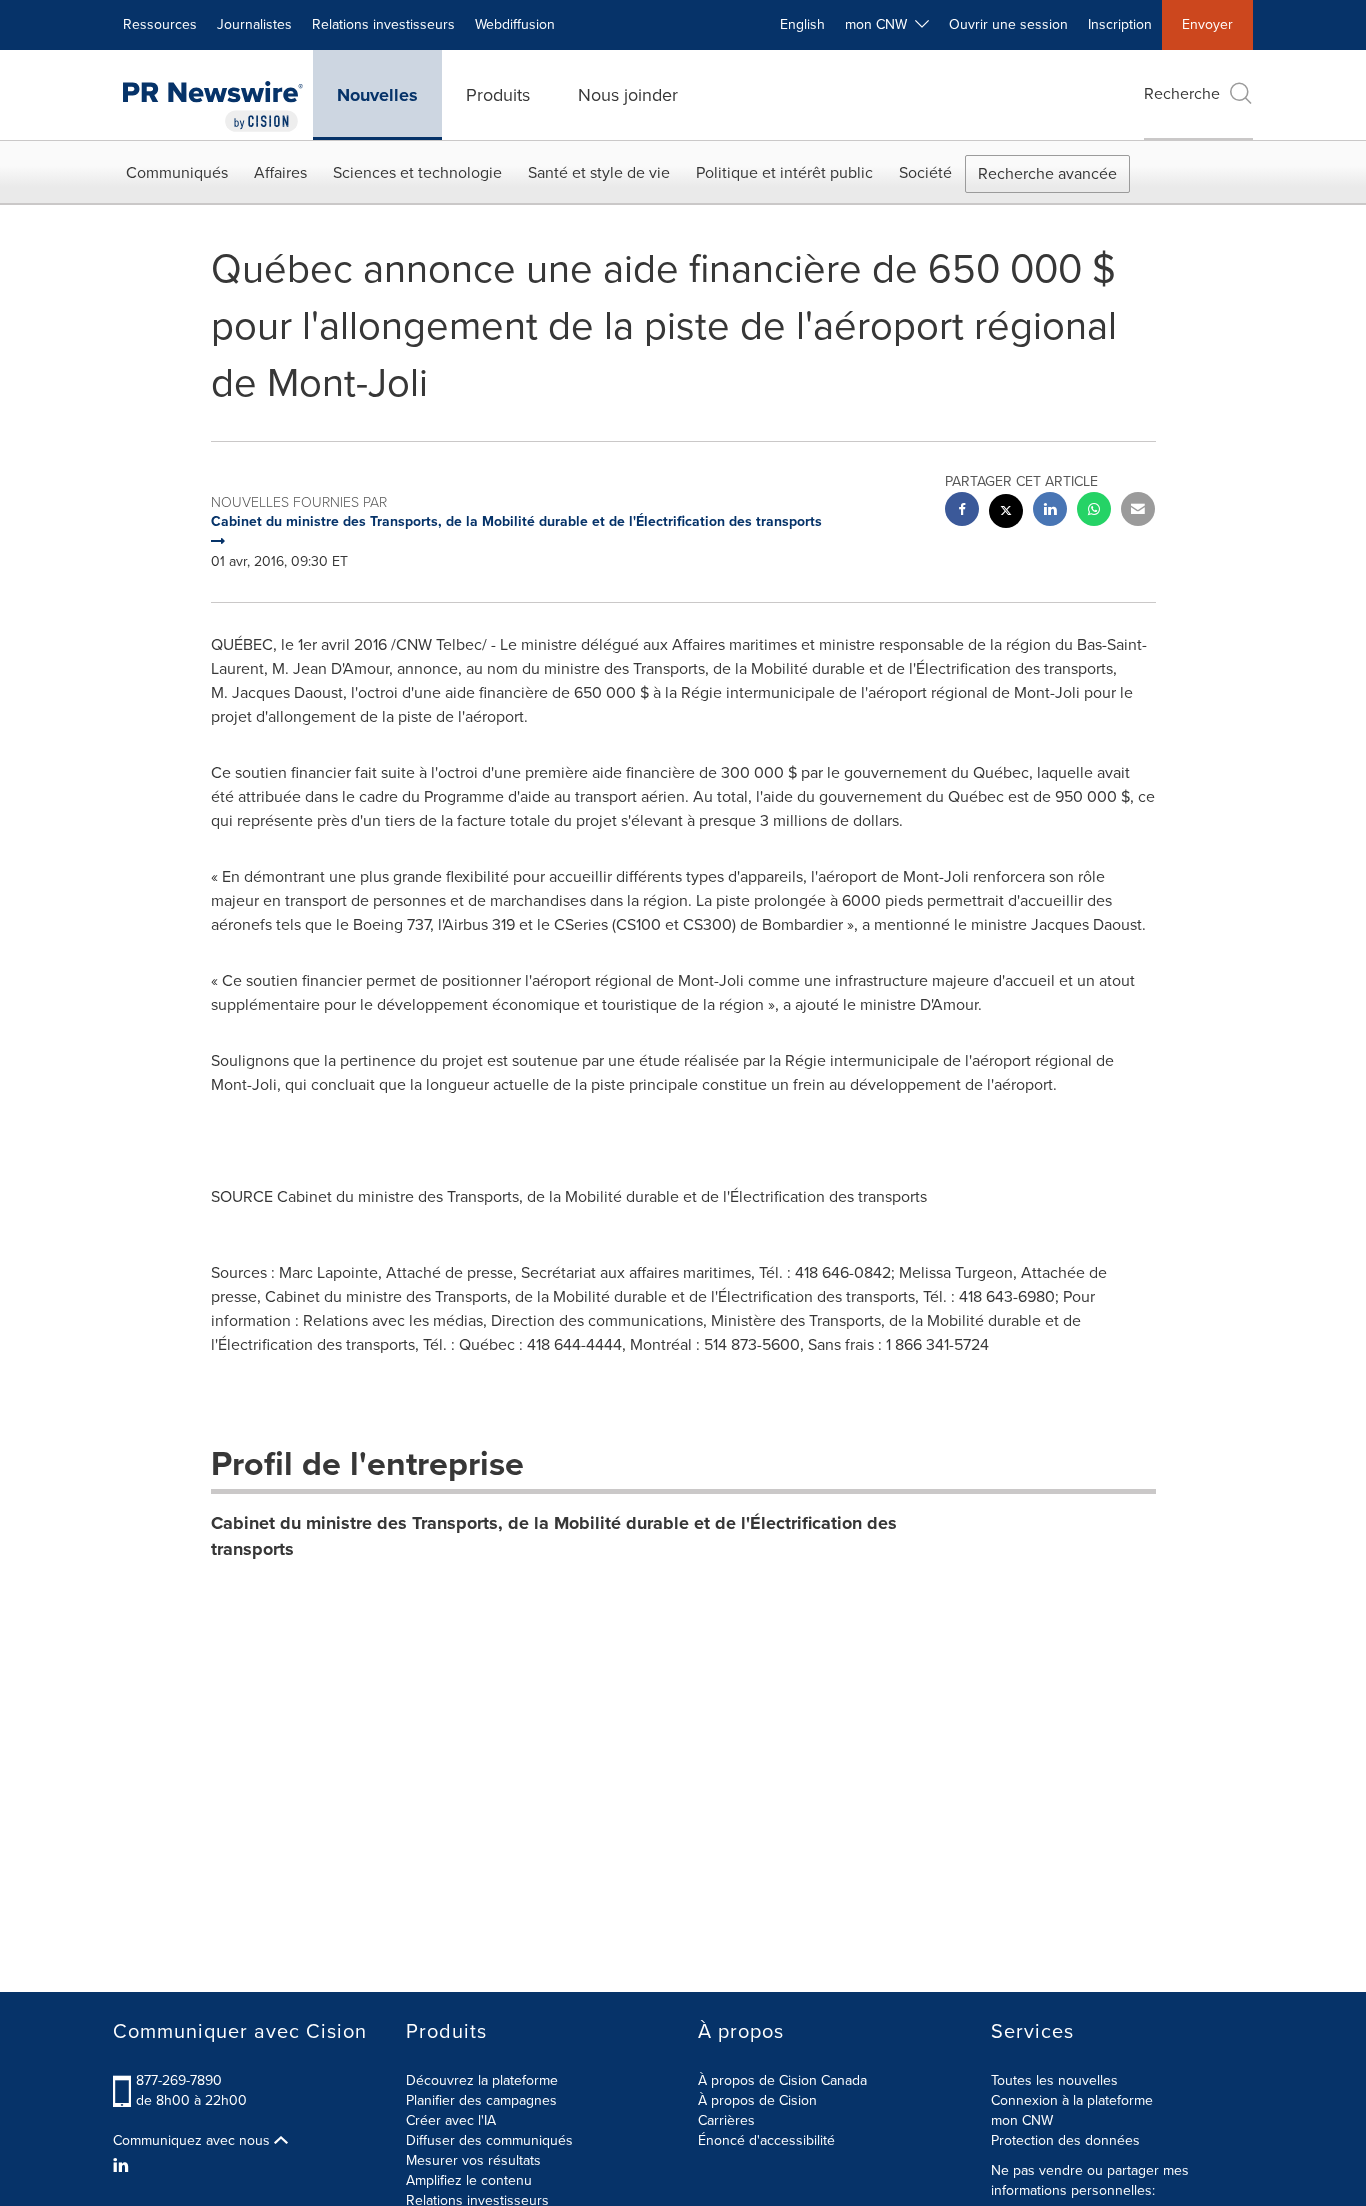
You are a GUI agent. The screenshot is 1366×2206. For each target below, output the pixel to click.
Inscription (1120, 24)
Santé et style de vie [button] (599, 172)
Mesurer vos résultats (473, 2160)
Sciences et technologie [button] (417, 172)
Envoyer (1207, 24)
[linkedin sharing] (1050, 511)
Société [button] (925, 172)
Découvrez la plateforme (482, 2080)
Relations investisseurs (383, 24)
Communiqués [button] (177, 172)
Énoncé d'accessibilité (766, 2140)
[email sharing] (1138, 511)
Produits (498, 95)
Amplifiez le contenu (469, 2180)
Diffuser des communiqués (489, 2140)
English (802, 24)
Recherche (1182, 93)
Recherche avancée (1047, 173)
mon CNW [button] (880, 24)
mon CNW (1022, 2120)
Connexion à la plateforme (1072, 2100)
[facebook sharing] (962, 511)
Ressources (160, 24)
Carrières (726, 2120)
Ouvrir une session (1008, 24)
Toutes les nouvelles (1054, 2080)
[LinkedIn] (123, 2166)
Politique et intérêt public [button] (784, 172)
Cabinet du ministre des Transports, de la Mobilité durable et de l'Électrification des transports (554, 1536)
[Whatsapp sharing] (1094, 511)
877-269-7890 (179, 2080)
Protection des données (1065, 2140)
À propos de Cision (757, 2100)
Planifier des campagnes (481, 2100)
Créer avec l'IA (451, 2120)
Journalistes (254, 24)
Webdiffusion (515, 24)
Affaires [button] (280, 172)
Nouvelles (377, 95)
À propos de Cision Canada (782, 2080)
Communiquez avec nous (193, 2141)
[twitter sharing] (1006, 513)
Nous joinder (628, 95)
